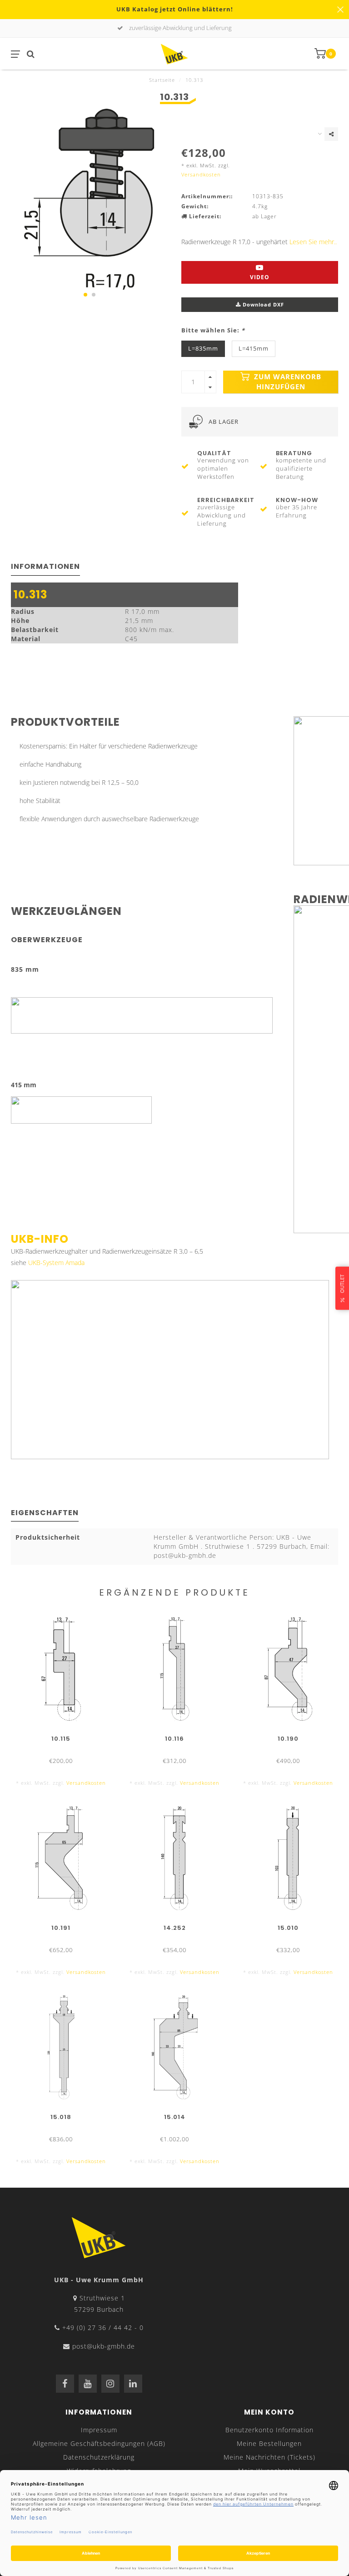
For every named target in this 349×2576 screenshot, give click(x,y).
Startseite (162, 80)
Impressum (99, 2430)
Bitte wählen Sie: (213, 330)
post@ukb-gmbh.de (104, 2346)
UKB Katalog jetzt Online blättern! (175, 9)
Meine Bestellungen (269, 2443)
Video (260, 277)
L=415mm (254, 349)
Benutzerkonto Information (269, 2430)
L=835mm (203, 349)
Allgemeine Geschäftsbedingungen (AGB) (99, 2443)
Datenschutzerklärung (99, 2457)
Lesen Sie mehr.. (313, 242)
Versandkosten (201, 174)
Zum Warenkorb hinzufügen (287, 382)
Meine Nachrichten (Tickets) (269, 2457)
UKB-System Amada (56, 1263)
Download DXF (262, 304)
